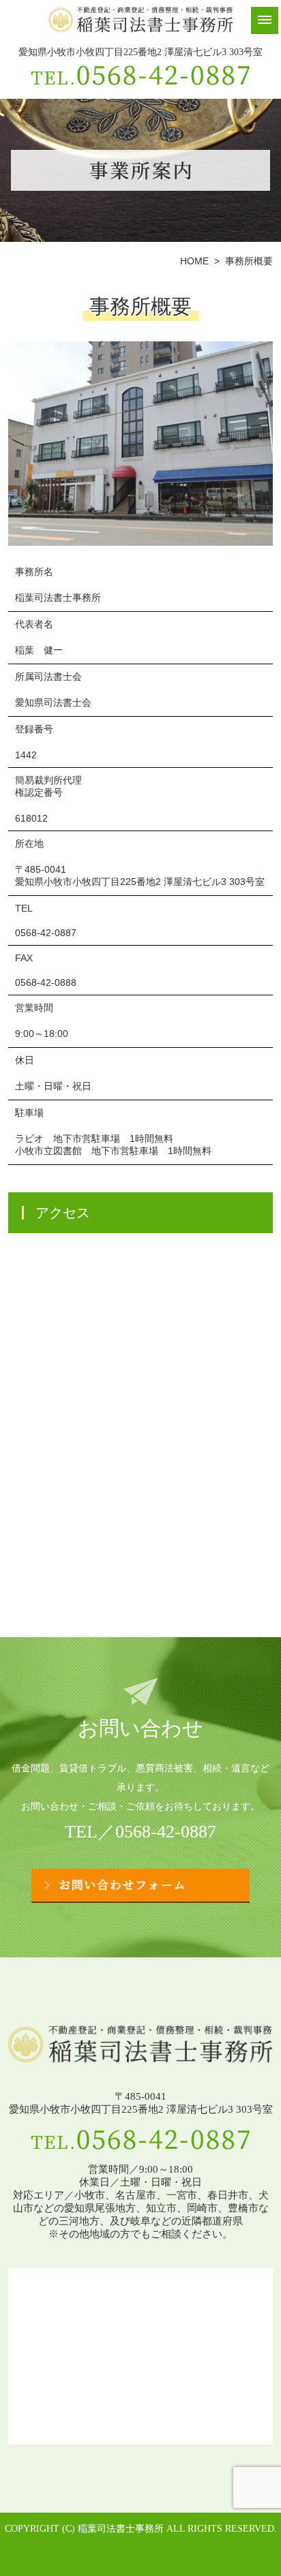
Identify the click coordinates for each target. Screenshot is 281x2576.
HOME (194, 261)
